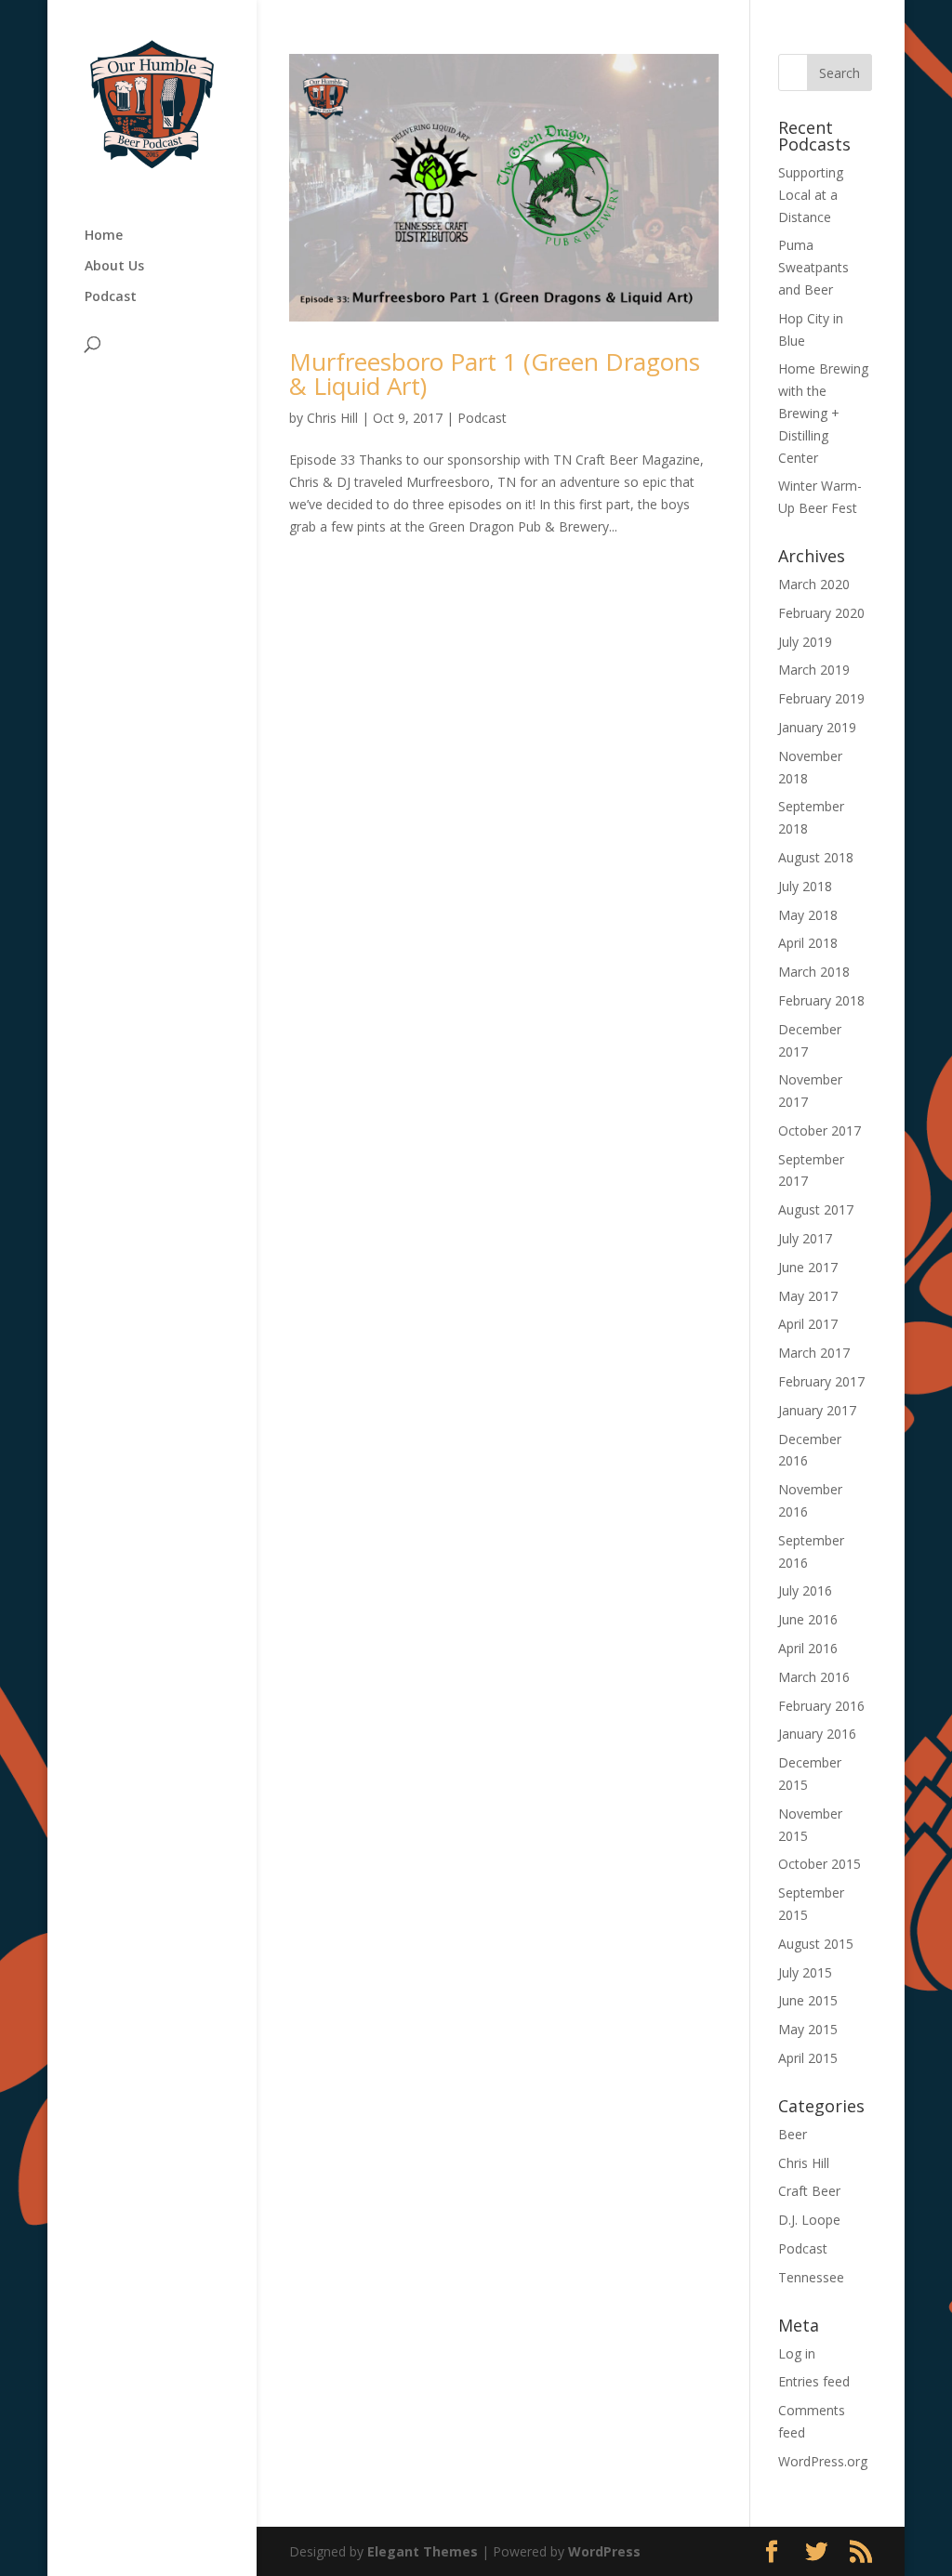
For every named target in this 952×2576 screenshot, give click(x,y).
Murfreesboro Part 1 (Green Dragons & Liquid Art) (495, 374)
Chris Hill (332, 418)
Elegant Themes (423, 2551)
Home (104, 236)
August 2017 (816, 1209)
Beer (793, 2134)
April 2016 (808, 1648)
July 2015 (805, 1972)
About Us (114, 267)
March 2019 (814, 670)
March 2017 (814, 1353)
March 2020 (814, 584)
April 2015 (808, 2058)
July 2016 (805, 1590)
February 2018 (821, 1000)
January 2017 (817, 1410)
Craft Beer (809, 2191)
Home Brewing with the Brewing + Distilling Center (823, 413)
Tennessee (811, 2277)
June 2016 (808, 1619)
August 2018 (816, 857)
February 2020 (821, 613)
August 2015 (816, 1944)
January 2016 (817, 1734)
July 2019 (805, 642)
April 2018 (808, 943)
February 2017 (821, 1381)
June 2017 (808, 1267)
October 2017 (820, 1130)
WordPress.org (823, 2461)
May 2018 (808, 915)
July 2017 (805, 1238)
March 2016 (814, 1677)
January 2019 (817, 727)
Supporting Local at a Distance (811, 195)
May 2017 (808, 1296)
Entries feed (814, 2381)
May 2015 (808, 2029)
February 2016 (821, 1706)
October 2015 (820, 1864)
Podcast (111, 297)
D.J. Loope (809, 2220)
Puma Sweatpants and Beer (813, 267)
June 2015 (808, 2000)
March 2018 (814, 972)
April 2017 (808, 1324)
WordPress (604, 2551)
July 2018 (805, 886)
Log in (797, 2353)
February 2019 (821, 698)
